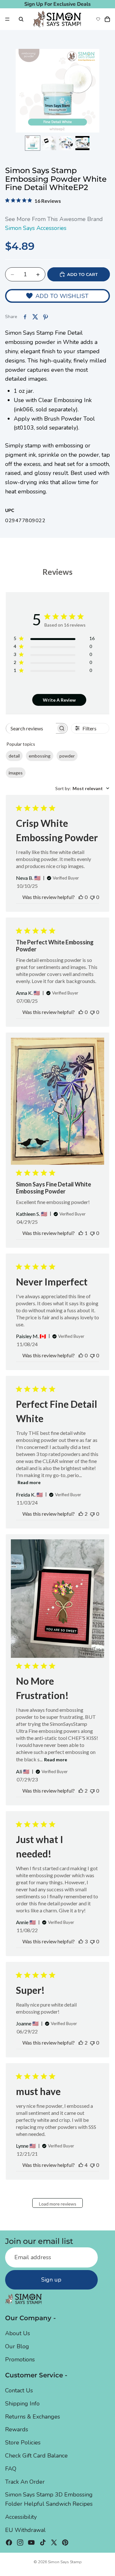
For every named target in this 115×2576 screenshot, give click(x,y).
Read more (29, 1482)
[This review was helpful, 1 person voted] (81, 1233)
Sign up (51, 2280)
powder (67, 756)
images (16, 773)
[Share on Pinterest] (45, 317)
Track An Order (25, 2481)
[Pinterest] (65, 2542)
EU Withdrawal (25, 2530)
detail (14, 756)
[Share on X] (35, 317)
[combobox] (82, 788)
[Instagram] (20, 2542)
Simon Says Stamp (65, 2562)
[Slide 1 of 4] (33, 143)
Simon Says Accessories (36, 228)
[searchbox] (31, 728)
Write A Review (59, 700)
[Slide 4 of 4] (82, 143)
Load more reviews (58, 2204)
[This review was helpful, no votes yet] (81, 897)
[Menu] (7, 19)
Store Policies (23, 2443)
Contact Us (19, 2390)
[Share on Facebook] (25, 317)
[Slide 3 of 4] (66, 143)
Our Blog (17, 2346)
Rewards (17, 2429)
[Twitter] (54, 2542)
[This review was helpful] (81, 1514)
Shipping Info (22, 2403)
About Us (18, 2333)
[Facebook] (9, 2542)
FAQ (11, 2468)
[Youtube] (31, 2542)
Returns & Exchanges (33, 2416)
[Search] (21, 19)
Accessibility (21, 2517)
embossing (40, 756)
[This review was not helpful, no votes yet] (92, 897)
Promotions (20, 2359)
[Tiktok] (43, 2542)
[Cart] (107, 19)
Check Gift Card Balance (36, 2456)
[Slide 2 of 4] (49, 143)
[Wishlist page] (98, 19)
